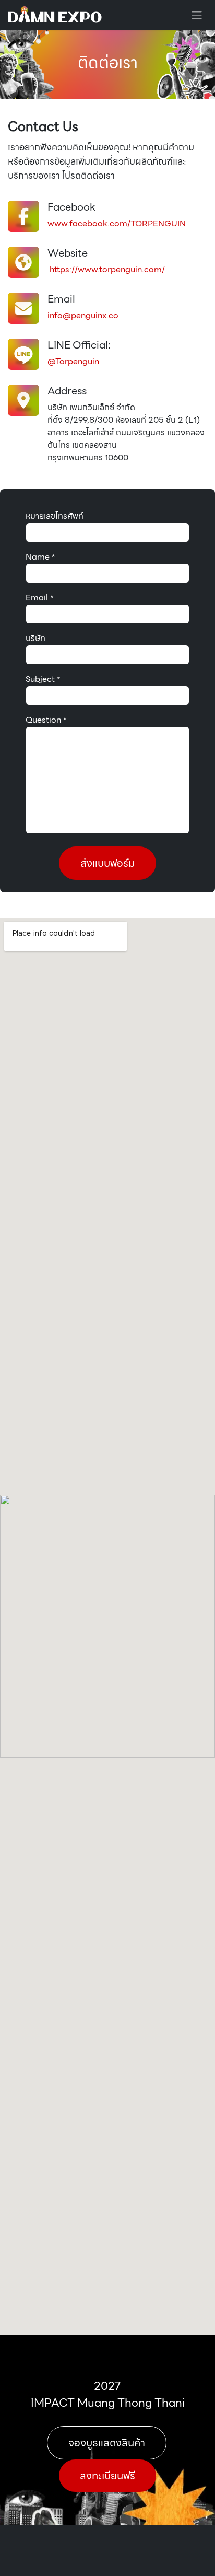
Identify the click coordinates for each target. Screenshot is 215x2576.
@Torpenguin (73, 361)
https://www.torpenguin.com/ (106, 269)
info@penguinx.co (83, 315)
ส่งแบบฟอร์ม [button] (107, 863)
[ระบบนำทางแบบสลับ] (197, 15)
